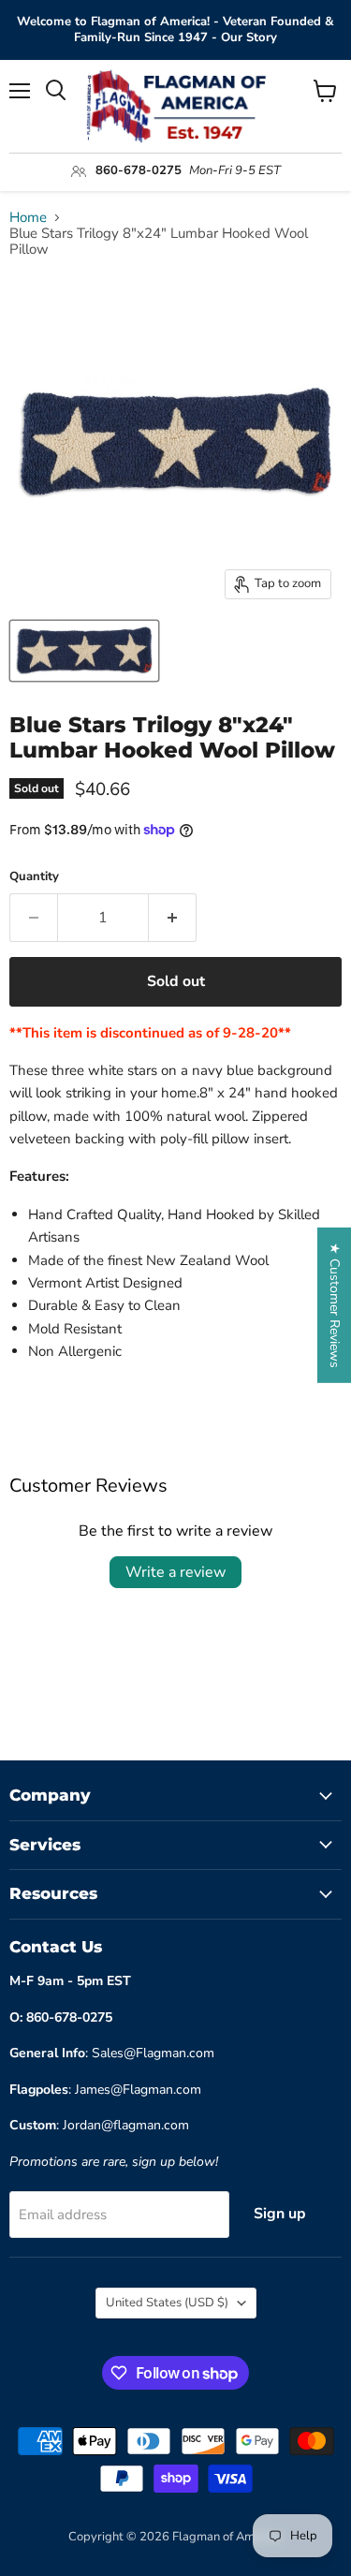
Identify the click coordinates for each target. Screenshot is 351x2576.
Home (28, 218)
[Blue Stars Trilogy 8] (84, 651)
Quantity (34, 877)
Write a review (175, 1572)
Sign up (280, 2214)
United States (167, 2303)
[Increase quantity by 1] (173, 918)
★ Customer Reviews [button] (335, 1304)
